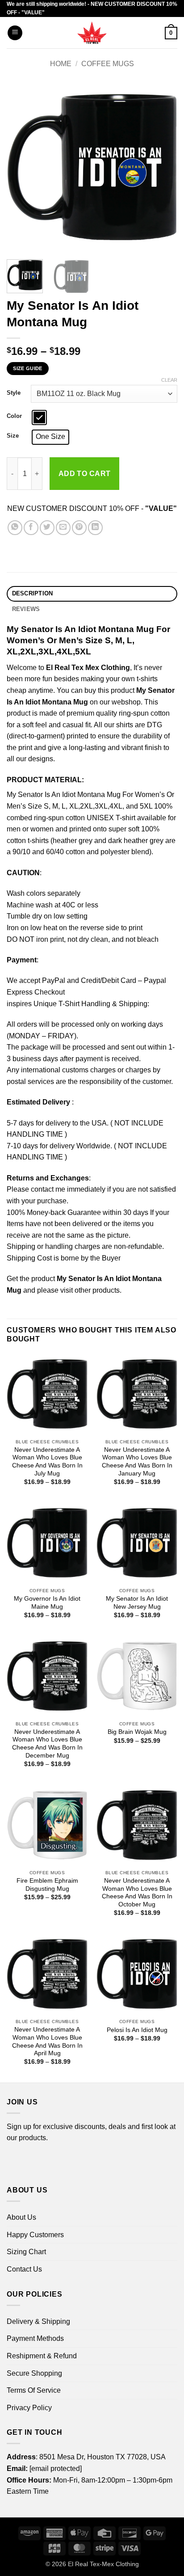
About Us (21, 2217)
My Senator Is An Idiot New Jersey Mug (137, 1603)
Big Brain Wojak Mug (137, 1732)
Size (13, 436)
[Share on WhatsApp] (15, 528)
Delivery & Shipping (38, 2321)
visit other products (90, 1290)
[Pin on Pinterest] (79, 528)
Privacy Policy (29, 2408)
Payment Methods (35, 2338)
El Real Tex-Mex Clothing (103, 2564)
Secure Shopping (34, 2373)
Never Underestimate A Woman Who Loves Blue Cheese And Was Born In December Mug (47, 1744)
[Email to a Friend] (63, 528)
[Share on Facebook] (31, 528)
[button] (15, 33)
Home (61, 64)
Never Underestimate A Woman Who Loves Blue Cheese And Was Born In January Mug (137, 1462)
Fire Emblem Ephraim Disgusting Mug (47, 1885)
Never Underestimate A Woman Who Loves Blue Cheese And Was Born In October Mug (137, 1893)
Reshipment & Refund (42, 2356)
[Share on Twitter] (47, 528)
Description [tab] (33, 593)
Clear (169, 380)
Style (14, 393)
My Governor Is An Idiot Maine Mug (47, 1603)
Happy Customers (35, 2235)
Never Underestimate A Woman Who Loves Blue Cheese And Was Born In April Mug (47, 2041)
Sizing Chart (26, 2252)
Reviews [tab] (26, 609)
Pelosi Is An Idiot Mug (137, 2030)
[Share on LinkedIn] (95, 528)
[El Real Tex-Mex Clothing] (92, 33)
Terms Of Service (34, 2390)
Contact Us (24, 2269)
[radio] (39, 417)
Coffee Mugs (108, 64)
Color (14, 416)
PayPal (54, 980)
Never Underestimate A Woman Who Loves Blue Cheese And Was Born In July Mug (47, 1462)
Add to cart (85, 474)
